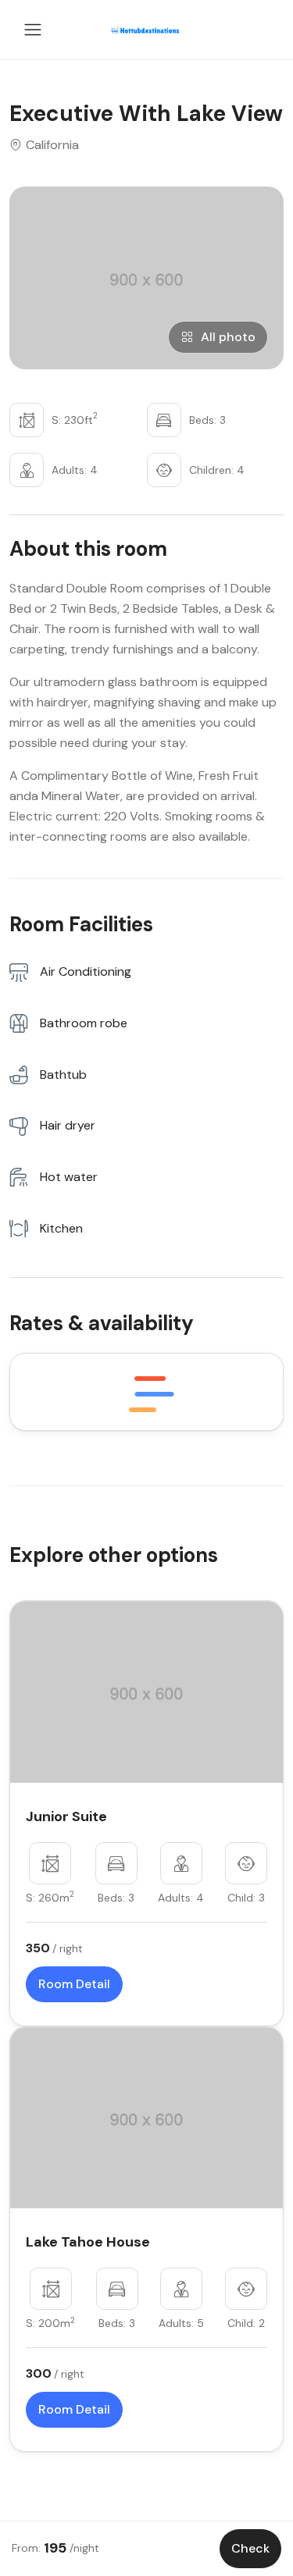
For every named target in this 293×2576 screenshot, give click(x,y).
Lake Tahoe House (88, 2242)
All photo (228, 337)
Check (250, 2548)
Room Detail (74, 1984)
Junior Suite (66, 1816)
